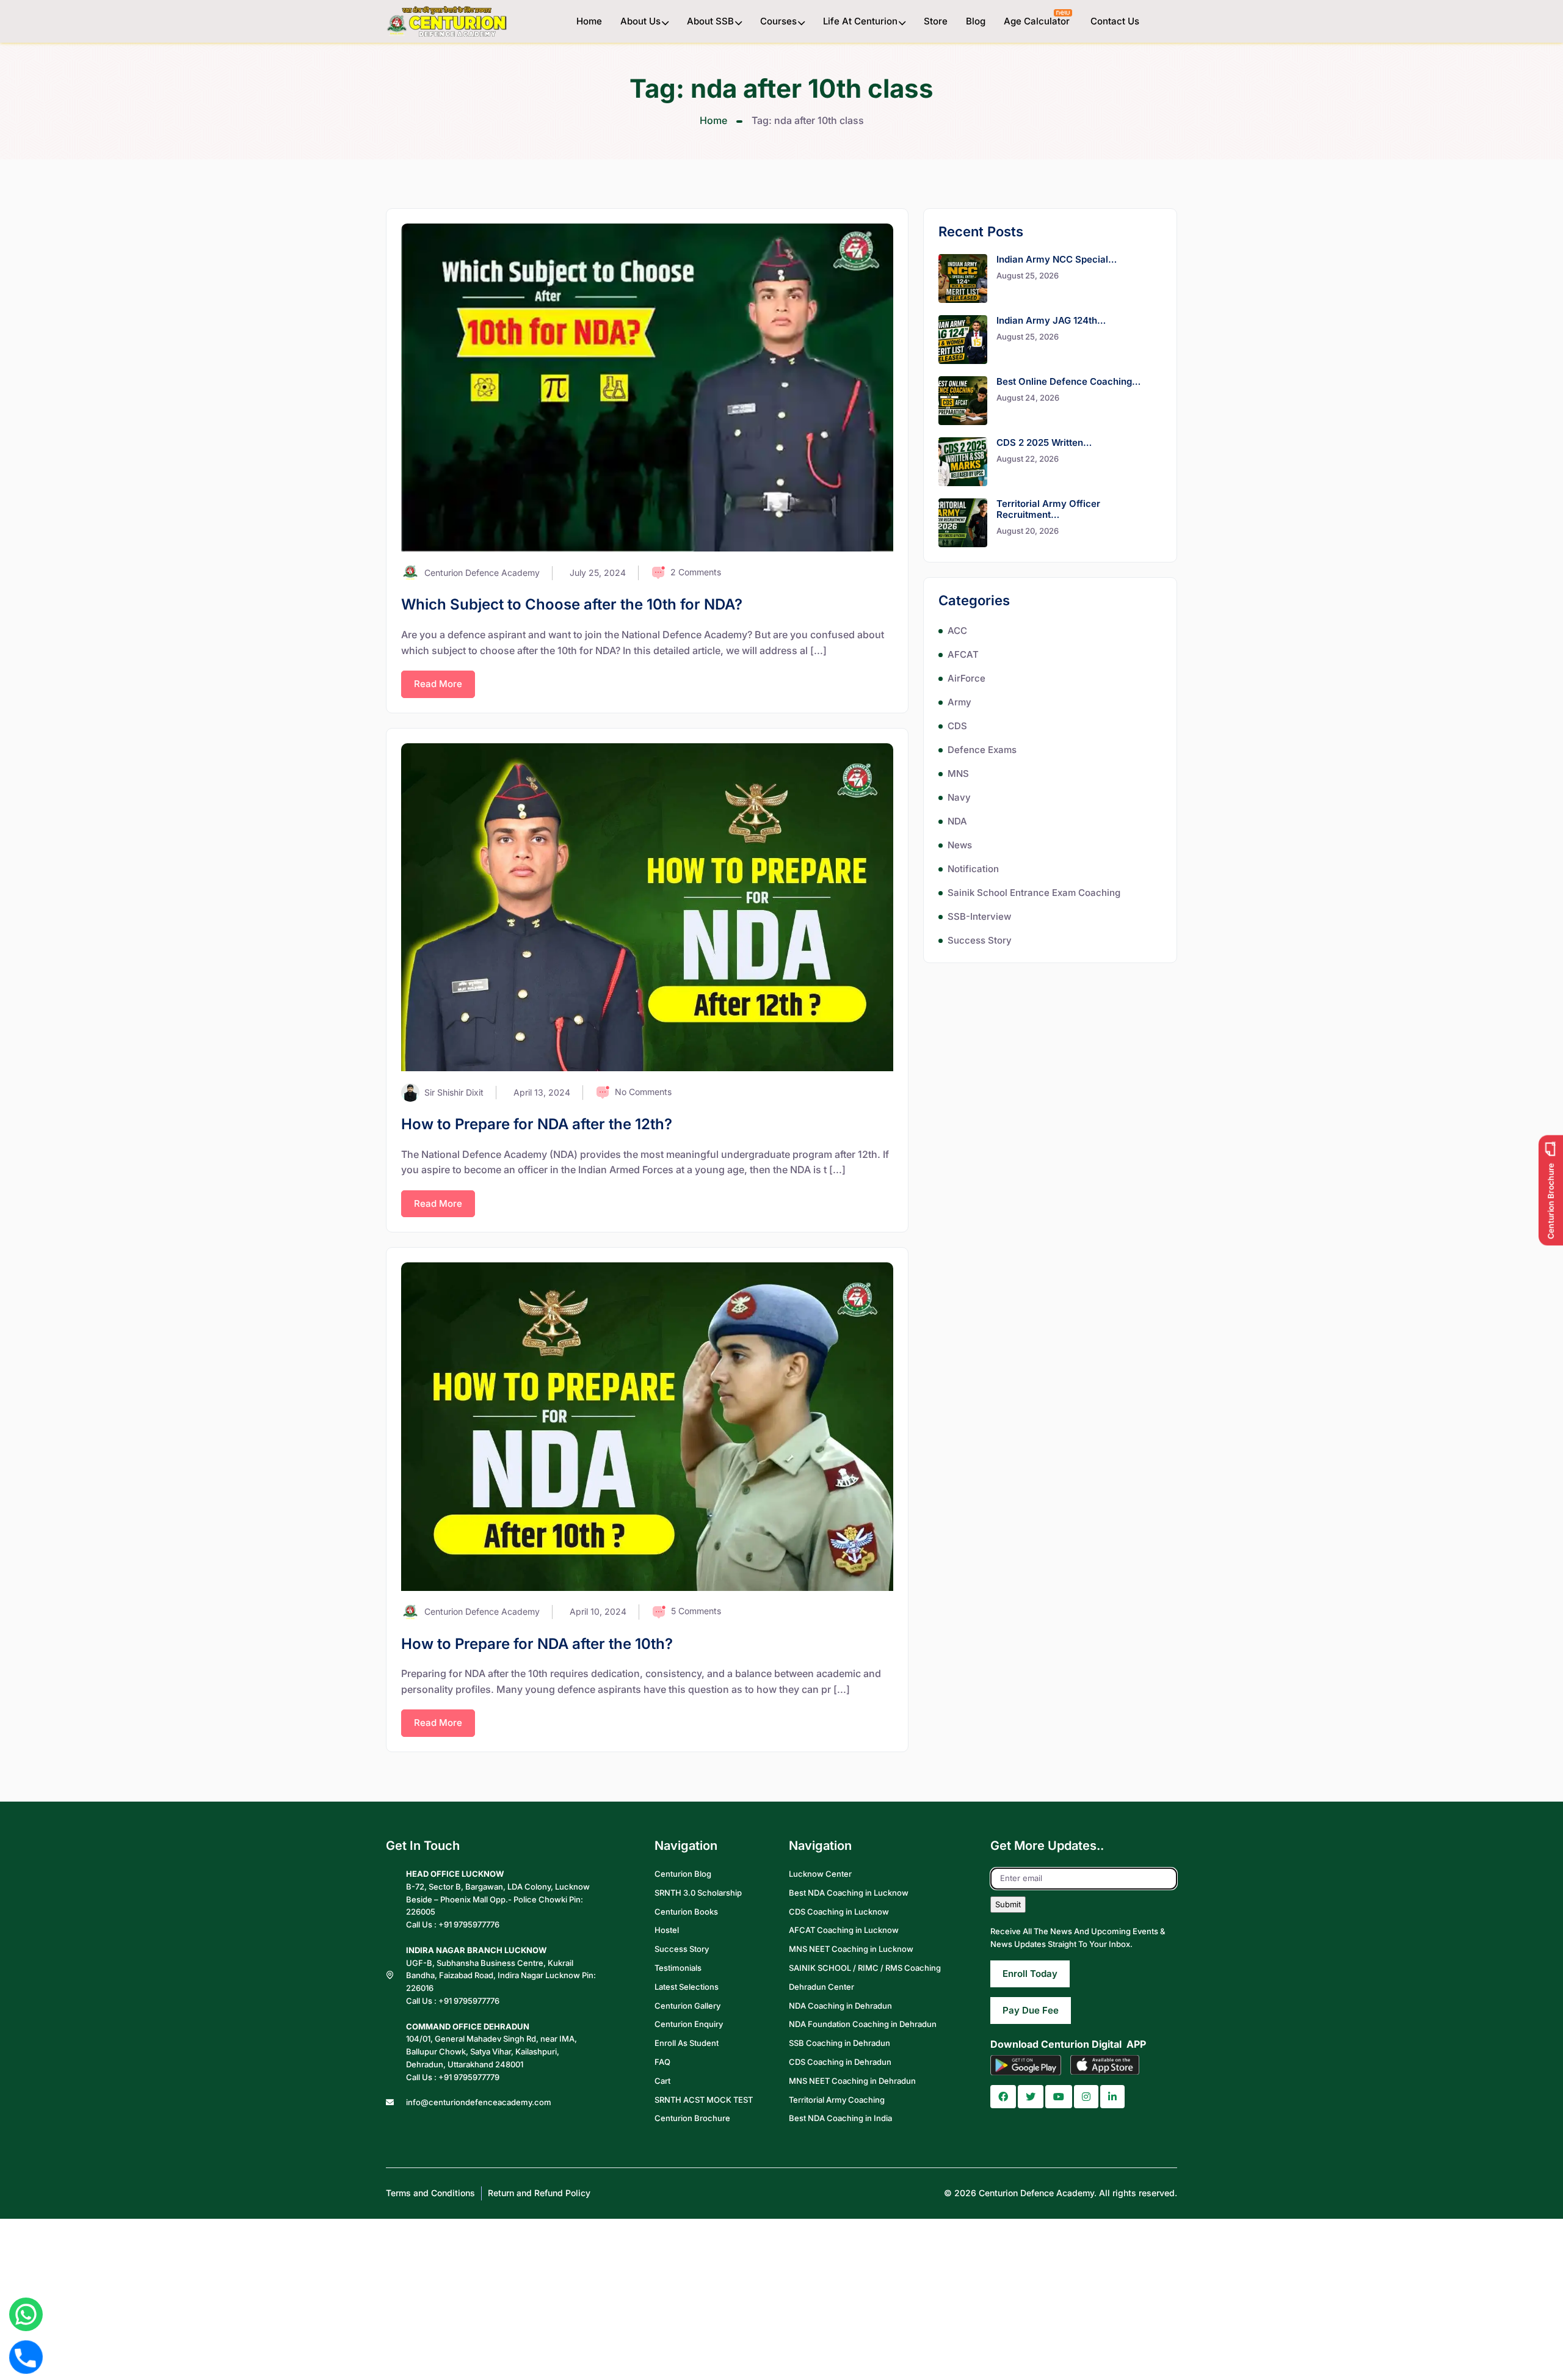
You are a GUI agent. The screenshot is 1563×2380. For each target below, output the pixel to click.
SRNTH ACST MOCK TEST (704, 2099)
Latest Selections (687, 1987)
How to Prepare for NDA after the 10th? (537, 1644)
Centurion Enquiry (689, 2024)
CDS (957, 726)
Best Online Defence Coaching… (1068, 381)
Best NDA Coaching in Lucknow (849, 1893)
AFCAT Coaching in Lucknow (844, 1930)
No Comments (643, 1092)
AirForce (966, 678)
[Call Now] (26, 2357)
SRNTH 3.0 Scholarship (698, 1893)
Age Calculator (1038, 21)
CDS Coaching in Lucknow (839, 1911)
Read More (438, 684)
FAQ (662, 2062)
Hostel (667, 1930)
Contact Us (1115, 21)
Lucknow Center (820, 1874)
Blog (976, 21)
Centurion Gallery (687, 2005)
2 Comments (696, 572)
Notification (973, 869)
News (960, 845)
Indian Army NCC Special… (1057, 259)
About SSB (710, 21)
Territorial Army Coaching (837, 2099)
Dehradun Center (821, 1987)
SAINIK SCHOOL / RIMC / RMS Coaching (865, 1968)
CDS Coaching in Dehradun (840, 2062)
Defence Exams (982, 750)
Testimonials (678, 1968)
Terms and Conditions (430, 2193)
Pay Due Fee (1031, 2010)
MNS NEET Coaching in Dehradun (852, 2081)
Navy (959, 797)
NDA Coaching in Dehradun (840, 2005)
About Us (640, 21)
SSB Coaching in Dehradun (840, 2043)
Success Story (980, 940)
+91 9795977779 (469, 2077)
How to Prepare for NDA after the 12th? (537, 1124)
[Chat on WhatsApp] (26, 2314)
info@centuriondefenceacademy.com (479, 2102)
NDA (957, 821)
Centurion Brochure (692, 2118)
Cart (662, 2081)
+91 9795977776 (469, 1924)
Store (936, 21)
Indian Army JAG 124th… (1051, 320)
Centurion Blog (683, 1874)
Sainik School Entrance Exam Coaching (1034, 893)
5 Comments (696, 1611)
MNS (958, 773)
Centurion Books (686, 1911)
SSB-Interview (979, 916)
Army (959, 702)
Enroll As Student (687, 2043)
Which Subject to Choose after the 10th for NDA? (572, 604)
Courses (778, 21)
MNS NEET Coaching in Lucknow (851, 1949)
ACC (957, 631)
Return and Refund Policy (539, 2193)
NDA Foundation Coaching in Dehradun (863, 2024)
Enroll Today (1030, 1973)
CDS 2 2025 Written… (1044, 442)
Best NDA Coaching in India (840, 2118)
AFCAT (963, 654)
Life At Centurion (860, 21)
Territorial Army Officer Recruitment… (1048, 509)
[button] (1003, 2097)
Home (589, 21)
